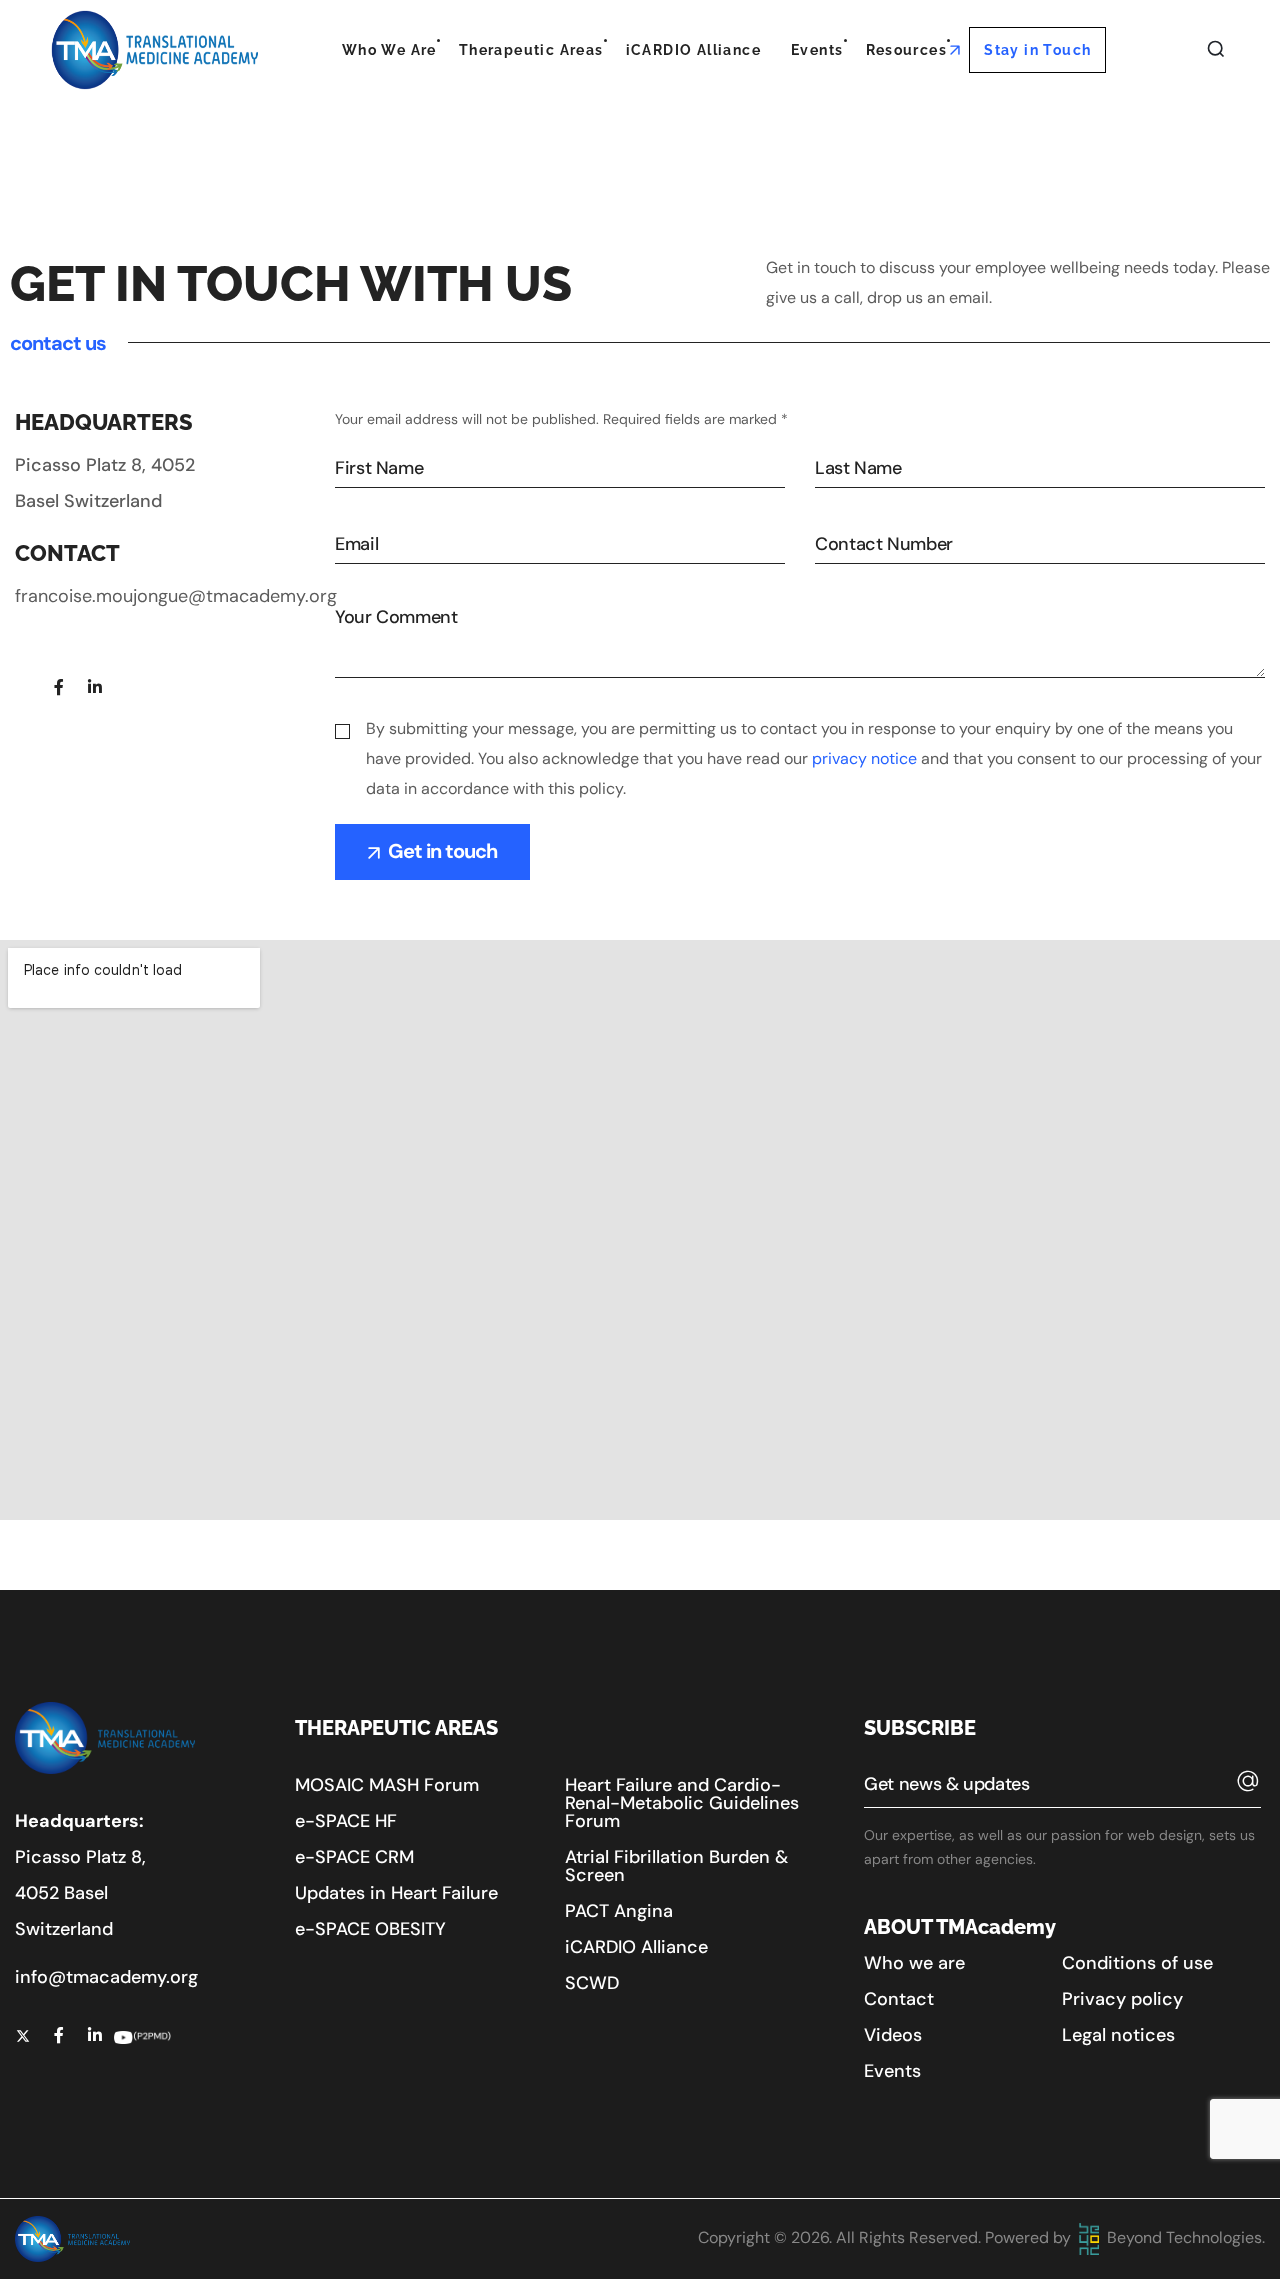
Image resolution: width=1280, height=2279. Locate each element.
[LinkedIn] (95, 687)
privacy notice (864, 758)
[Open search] (1216, 50)
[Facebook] (59, 687)
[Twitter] (23, 687)
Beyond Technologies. (1184, 2237)
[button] (387, 1785)
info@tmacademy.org (106, 1977)
